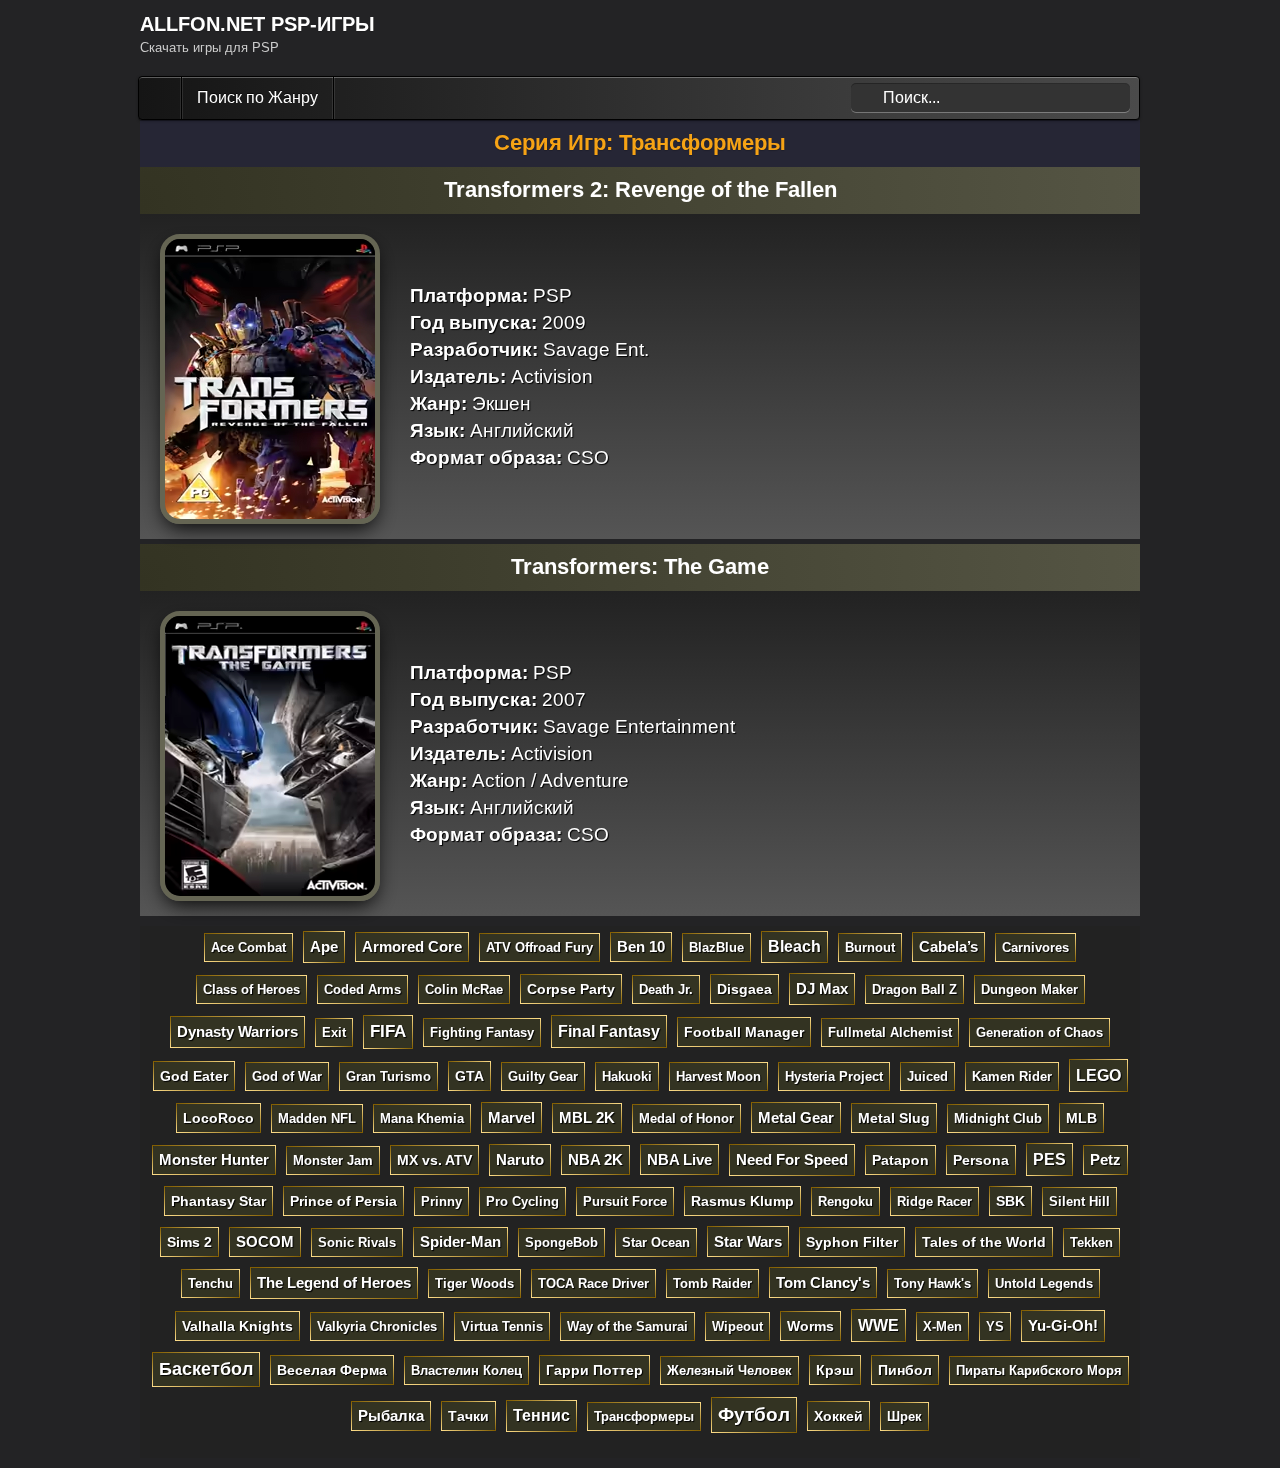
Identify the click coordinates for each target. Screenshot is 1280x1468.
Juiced (927, 1076)
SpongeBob (561, 1242)
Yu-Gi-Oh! (1063, 1325)
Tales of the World (984, 1242)
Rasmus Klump (742, 1201)
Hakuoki (627, 1076)
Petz (1105, 1160)
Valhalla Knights (237, 1326)
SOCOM (265, 1242)
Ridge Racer (934, 1201)
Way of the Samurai (627, 1326)
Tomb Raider (712, 1283)
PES (1049, 1159)
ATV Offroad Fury (539, 947)
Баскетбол (206, 1369)
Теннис (541, 1415)
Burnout (870, 947)
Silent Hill (1079, 1201)
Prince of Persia (343, 1201)
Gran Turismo (388, 1076)
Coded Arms (362, 989)
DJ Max (822, 988)
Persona (981, 1160)
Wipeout (737, 1326)
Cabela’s (948, 947)
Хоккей (838, 1416)
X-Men (942, 1326)
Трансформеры (644, 1416)
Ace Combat (248, 947)
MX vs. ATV (434, 1160)
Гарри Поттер (594, 1370)
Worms (810, 1326)
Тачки (468, 1416)
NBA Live (679, 1159)
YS (995, 1326)
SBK (1010, 1201)
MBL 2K (587, 1118)
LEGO (1098, 1075)
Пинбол (905, 1370)
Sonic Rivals (357, 1242)
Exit (334, 1032)
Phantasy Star (218, 1201)
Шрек (904, 1416)
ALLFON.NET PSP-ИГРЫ (257, 24)
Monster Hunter (214, 1160)
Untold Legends (1044, 1283)
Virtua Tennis (502, 1326)
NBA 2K (595, 1160)
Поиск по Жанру (257, 97)
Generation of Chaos (1039, 1032)
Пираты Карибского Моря (1039, 1370)
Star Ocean (656, 1242)
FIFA (388, 1031)
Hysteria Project (834, 1076)
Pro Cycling (522, 1201)
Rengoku (845, 1201)
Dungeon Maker (1029, 989)
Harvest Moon (718, 1076)
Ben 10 (641, 947)
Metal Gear (796, 1117)
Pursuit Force (625, 1201)
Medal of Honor (686, 1118)
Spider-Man (460, 1242)
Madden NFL (317, 1118)
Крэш (835, 1370)
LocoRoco (218, 1118)
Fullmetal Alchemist (890, 1032)
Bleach (794, 946)
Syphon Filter (852, 1242)
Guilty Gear (543, 1076)
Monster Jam (333, 1160)
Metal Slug (894, 1118)
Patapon (900, 1160)
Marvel (511, 1117)
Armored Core (412, 947)
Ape (324, 946)
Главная (162, 98)
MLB (1081, 1118)
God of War (287, 1076)
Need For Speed (792, 1159)
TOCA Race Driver (593, 1283)
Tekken (1091, 1242)
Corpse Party (571, 989)
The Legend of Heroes (334, 1282)
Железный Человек (729, 1370)
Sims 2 (189, 1242)
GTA (469, 1076)
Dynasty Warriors (237, 1031)
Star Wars (748, 1241)
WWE (878, 1325)
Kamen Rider (1012, 1076)
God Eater (194, 1076)
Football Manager (744, 1032)
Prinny (441, 1201)
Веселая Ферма (332, 1370)
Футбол (754, 1414)
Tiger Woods (474, 1283)
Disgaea (744, 989)
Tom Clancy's (823, 1282)
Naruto (520, 1159)
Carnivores (1035, 947)
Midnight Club (998, 1118)
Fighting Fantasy (482, 1032)
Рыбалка (391, 1416)
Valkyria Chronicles (377, 1326)
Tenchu (210, 1283)
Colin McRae (464, 989)
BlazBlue (716, 947)
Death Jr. (666, 989)
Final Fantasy (609, 1031)
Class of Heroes (251, 989)
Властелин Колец (466, 1370)
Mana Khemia (422, 1118)
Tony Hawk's (932, 1283)
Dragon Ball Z (914, 989)
